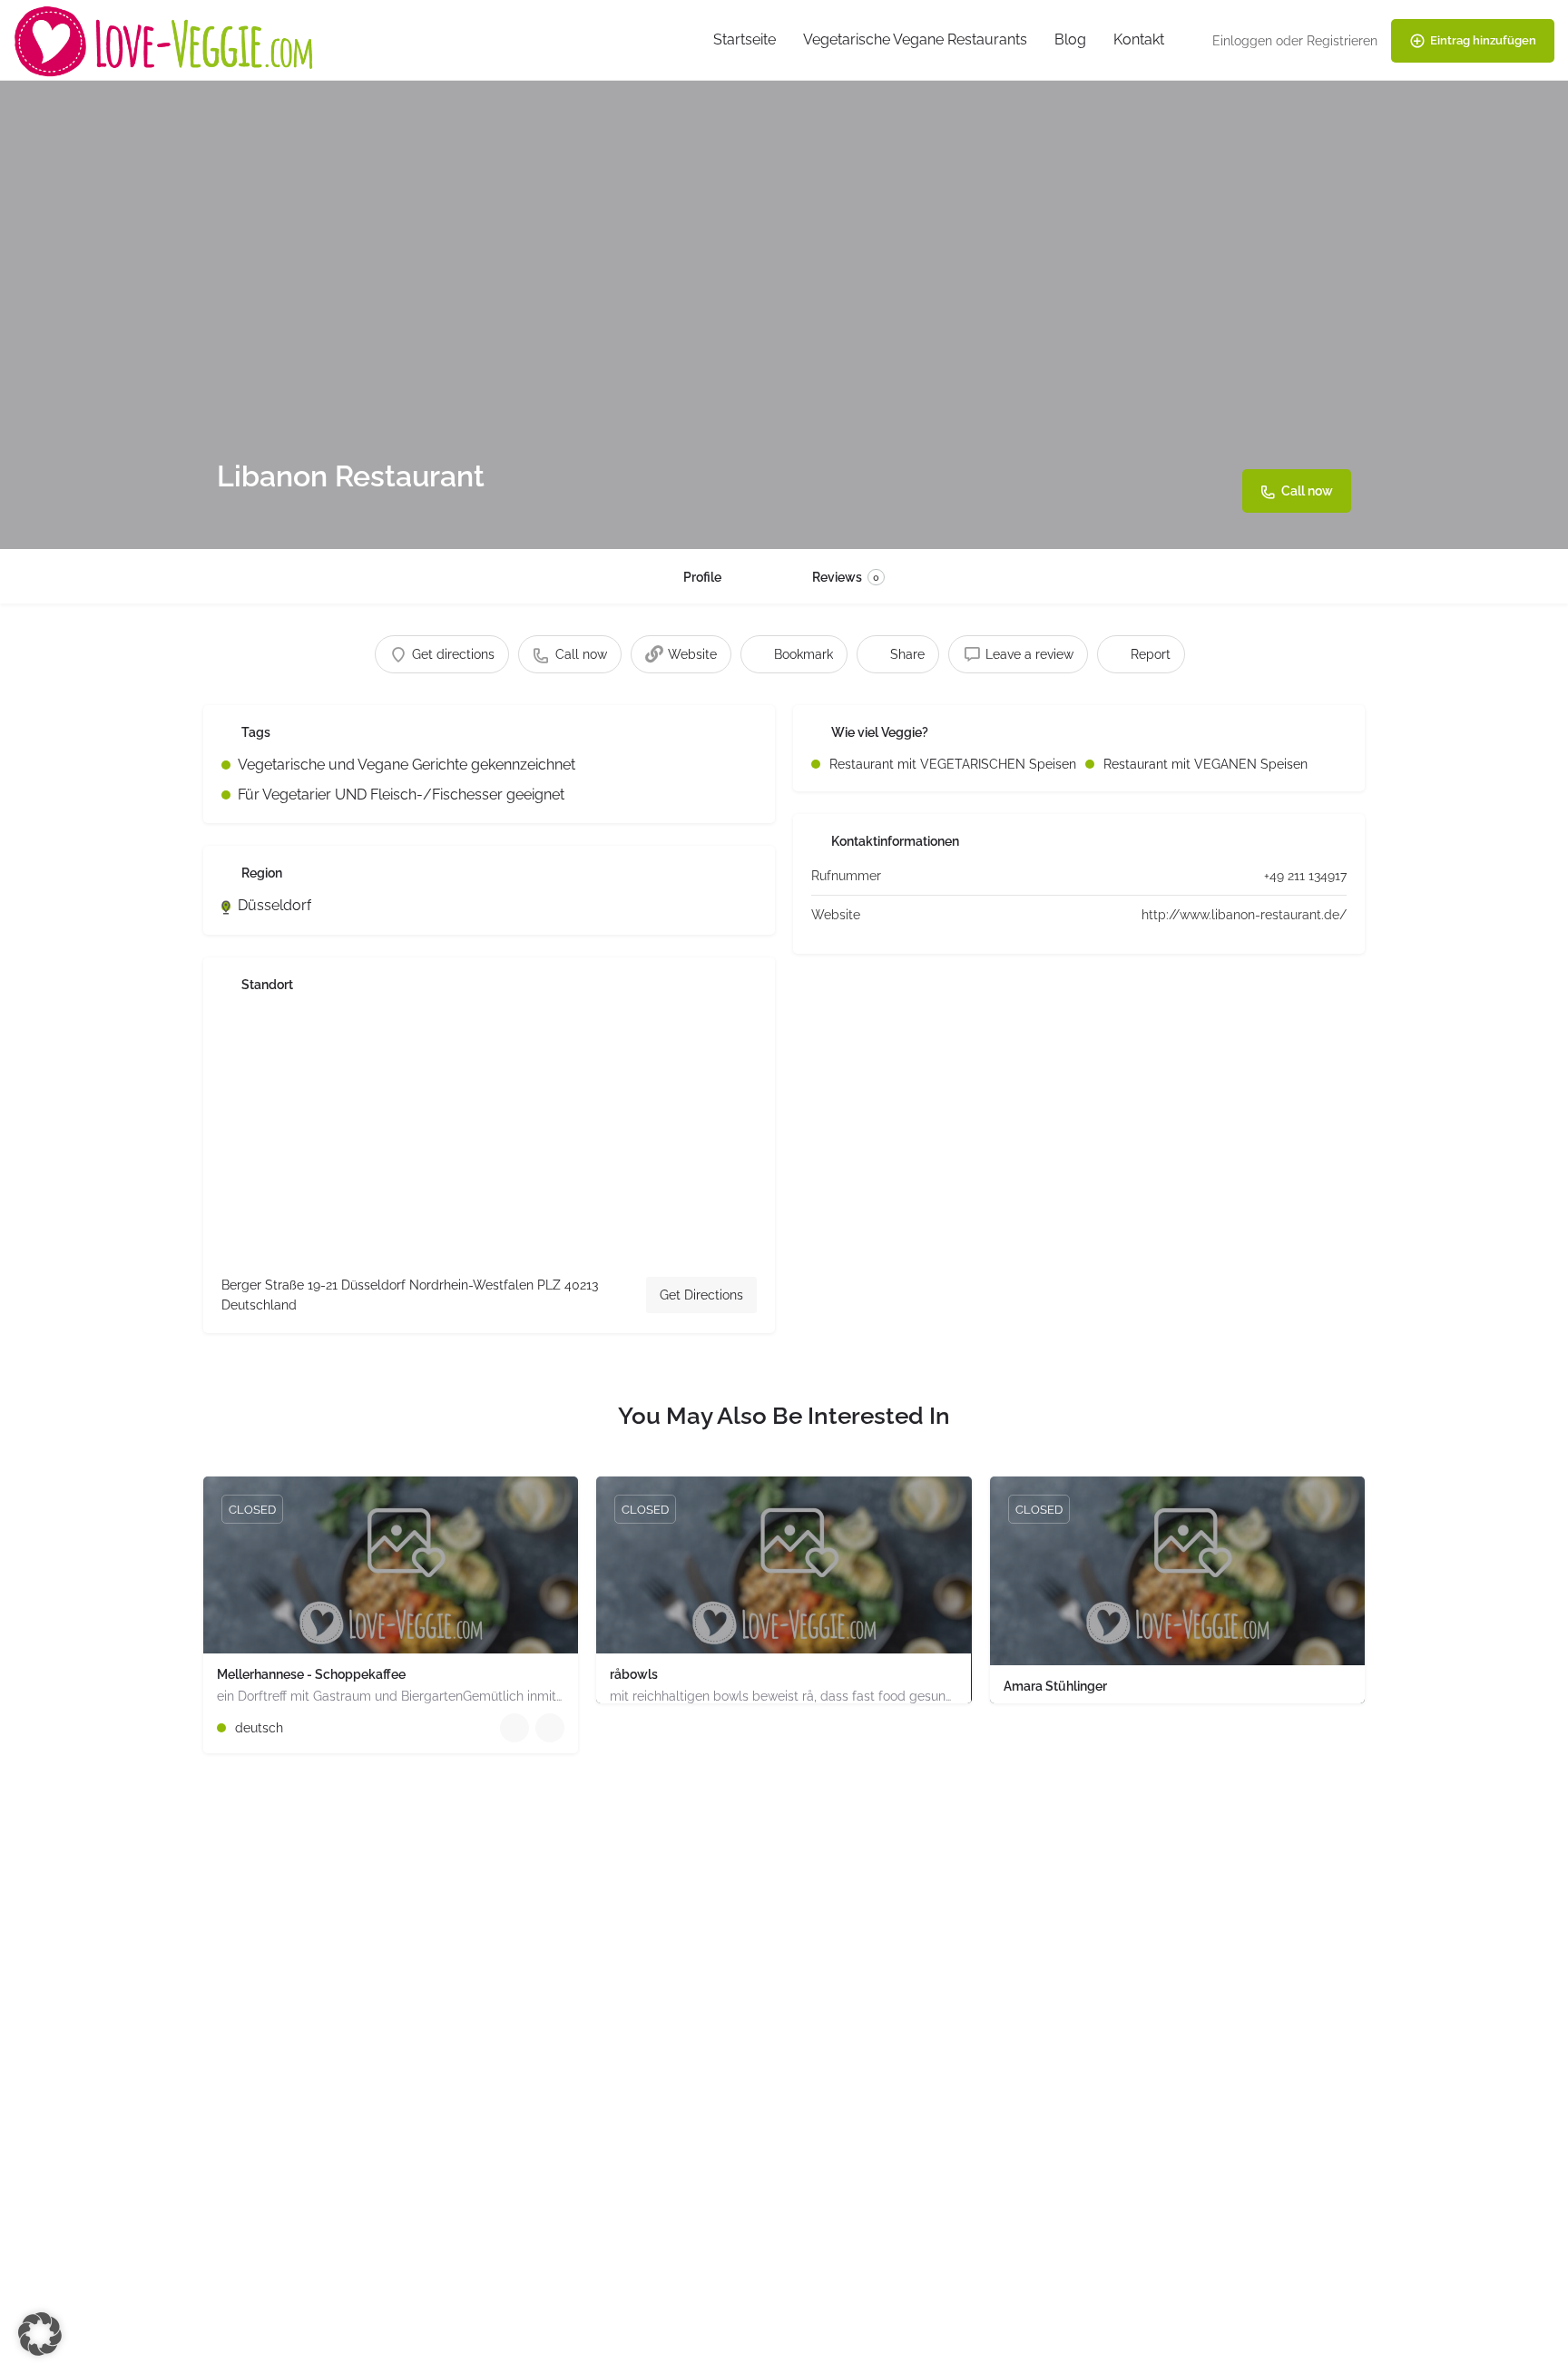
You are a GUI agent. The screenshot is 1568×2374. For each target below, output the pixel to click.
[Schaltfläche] (550, 1728)
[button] (40, 2334)
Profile (702, 577)
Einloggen (1242, 41)
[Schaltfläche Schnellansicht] (514, 1728)
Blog (1070, 39)
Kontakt (1139, 39)
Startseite (745, 39)
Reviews (846, 577)
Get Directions (701, 1295)
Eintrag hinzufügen (1483, 40)
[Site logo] (166, 39)
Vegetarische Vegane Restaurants (915, 39)
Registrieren (1342, 41)
